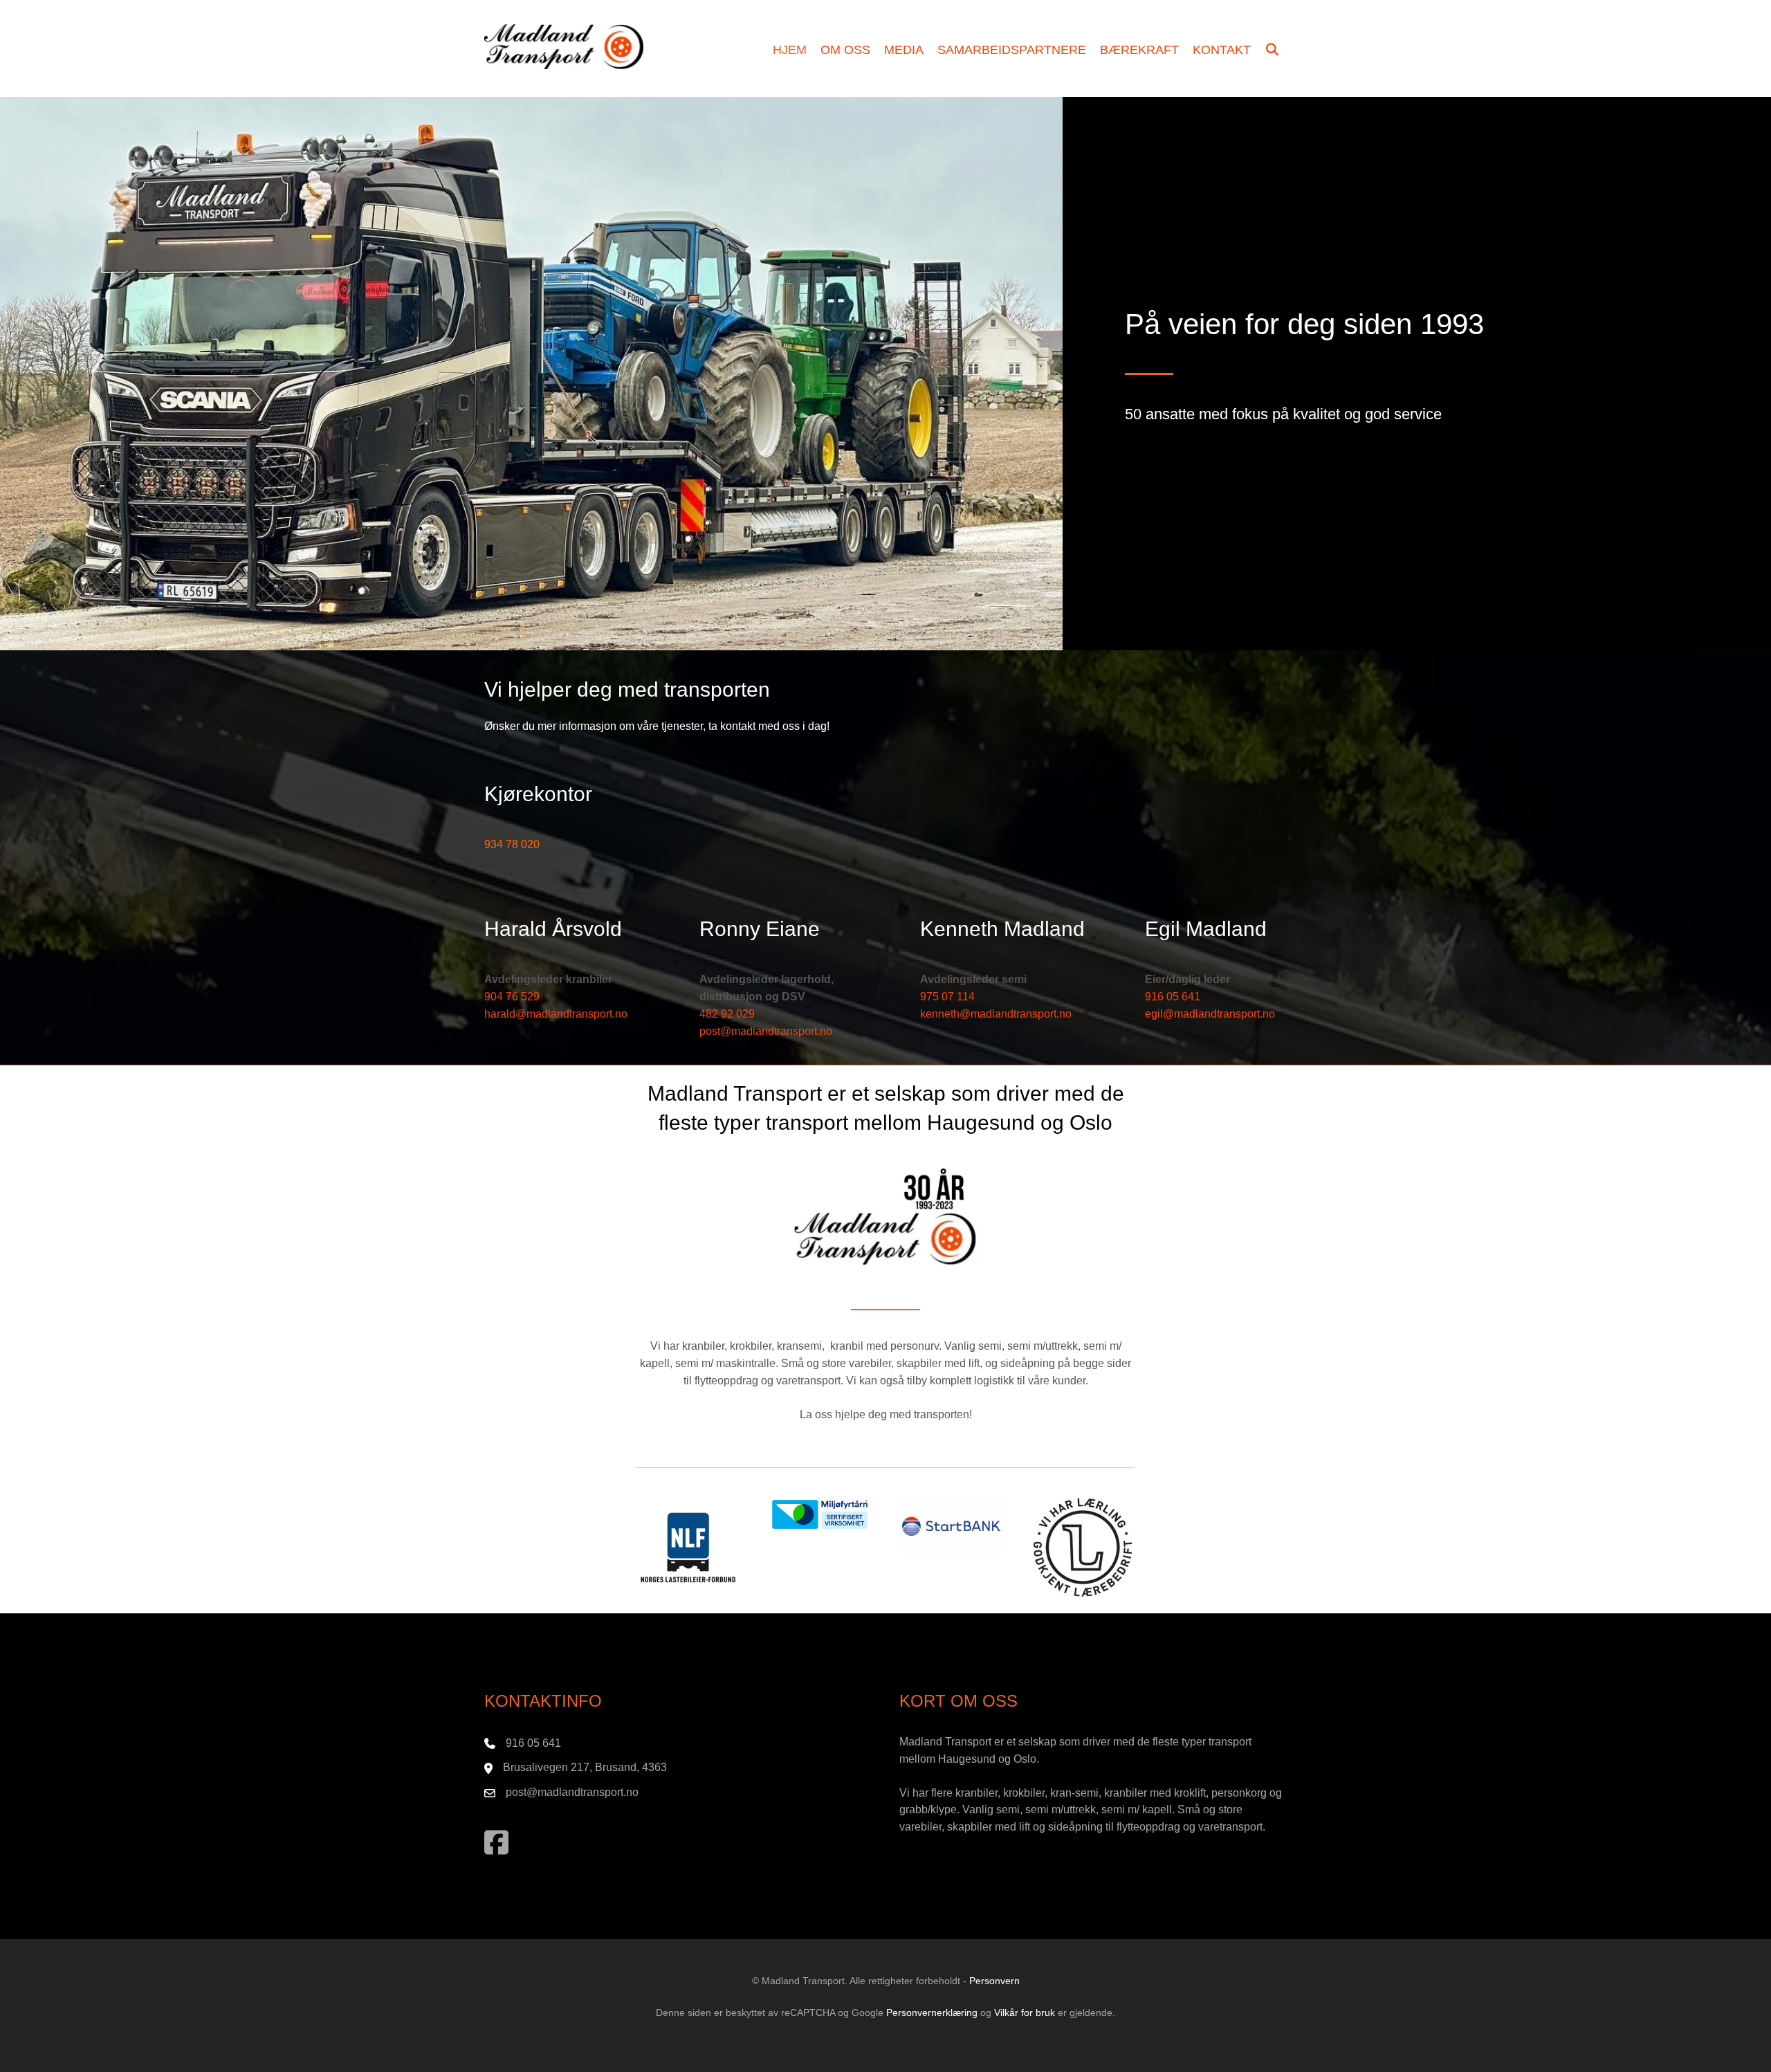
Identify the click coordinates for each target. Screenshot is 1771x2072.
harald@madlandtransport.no (556, 1014)
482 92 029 (727, 1014)
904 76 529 (512, 997)
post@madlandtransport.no (766, 1031)
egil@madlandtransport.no (1210, 1014)
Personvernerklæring (932, 2013)
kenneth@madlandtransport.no (996, 1014)
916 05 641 (1173, 997)
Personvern (994, 1981)
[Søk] (1273, 51)
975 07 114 (947, 997)
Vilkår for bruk (1025, 2013)
